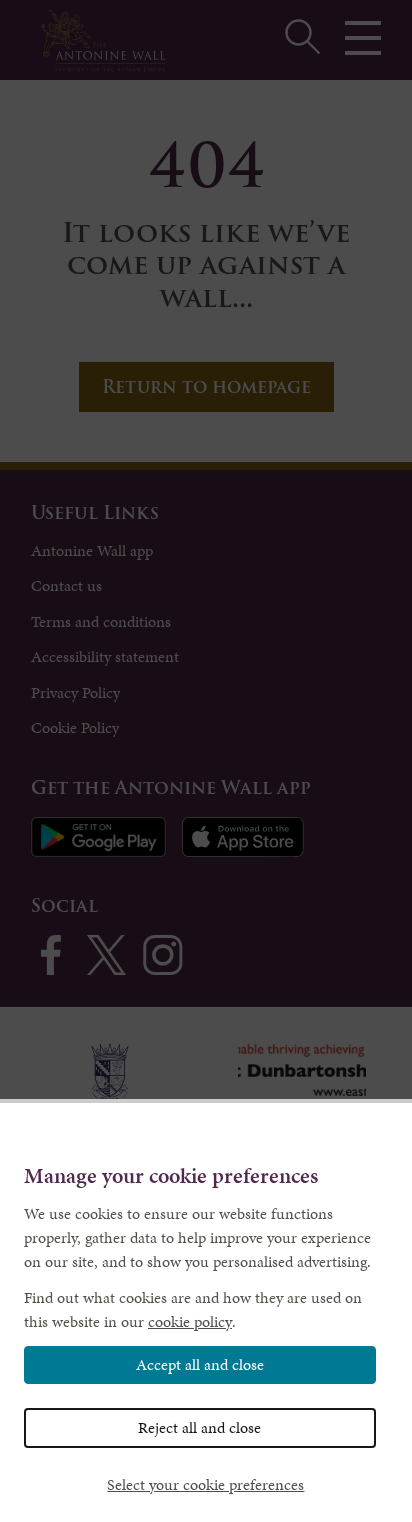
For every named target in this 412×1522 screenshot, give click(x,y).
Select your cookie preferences (205, 1484)
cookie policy (190, 1321)
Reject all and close (199, 1427)
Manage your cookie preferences (171, 1176)
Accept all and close (200, 1364)
